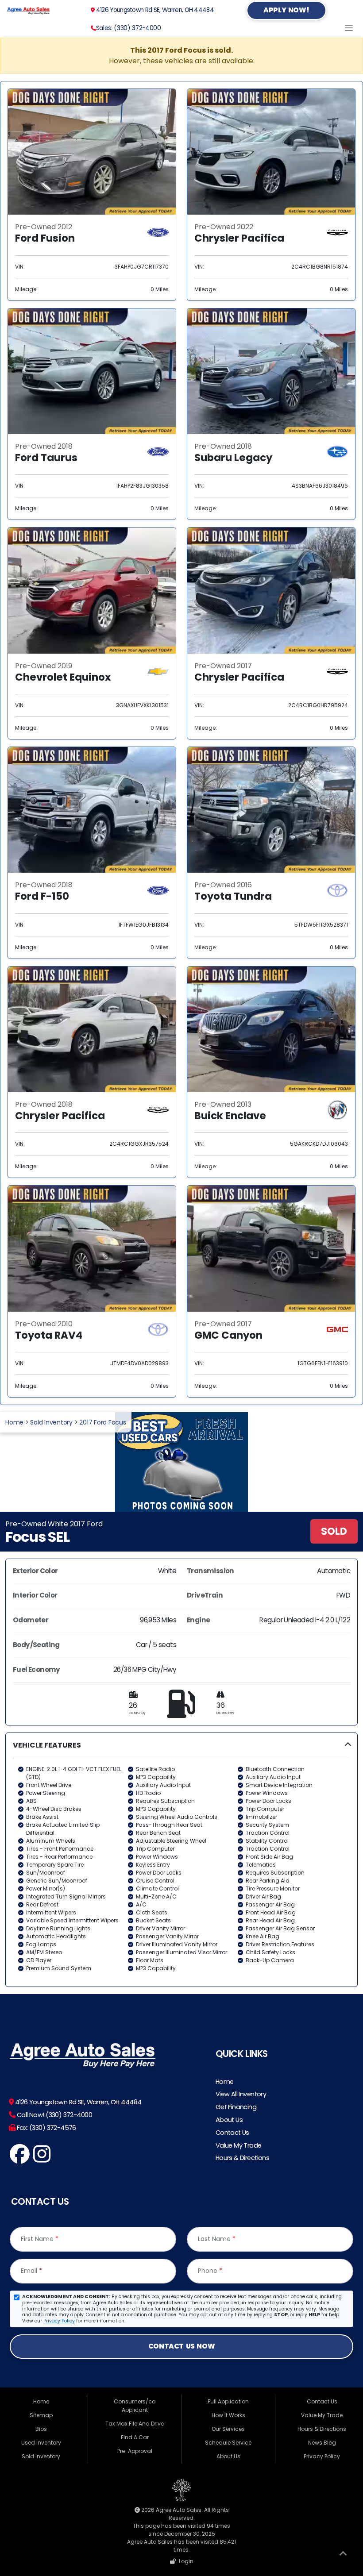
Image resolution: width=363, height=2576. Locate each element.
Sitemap (41, 2415)
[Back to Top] (343, 2555)
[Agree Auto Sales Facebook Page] (20, 2159)
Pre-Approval (135, 2451)
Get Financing (236, 2107)
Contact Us (232, 2133)
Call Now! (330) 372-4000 (54, 2115)
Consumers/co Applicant (135, 2406)
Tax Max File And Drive (135, 2424)
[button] (181, 1860)
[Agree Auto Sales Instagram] (42, 2159)
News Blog (322, 2443)
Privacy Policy (59, 2321)
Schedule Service (228, 2443)
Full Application (228, 2401)
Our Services (228, 2429)
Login (185, 2561)
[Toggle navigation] (349, 28)
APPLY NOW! (286, 10)
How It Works (228, 2415)
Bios (41, 2429)
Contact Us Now (181, 2346)
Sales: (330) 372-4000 (129, 28)
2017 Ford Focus (102, 1422)
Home (14, 1422)
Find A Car (135, 2437)
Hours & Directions (243, 2158)
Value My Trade (239, 2145)
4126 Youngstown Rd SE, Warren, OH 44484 (154, 10)
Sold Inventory (51, 1422)
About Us (229, 2120)
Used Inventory (41, 2443)
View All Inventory (241, 2094)
